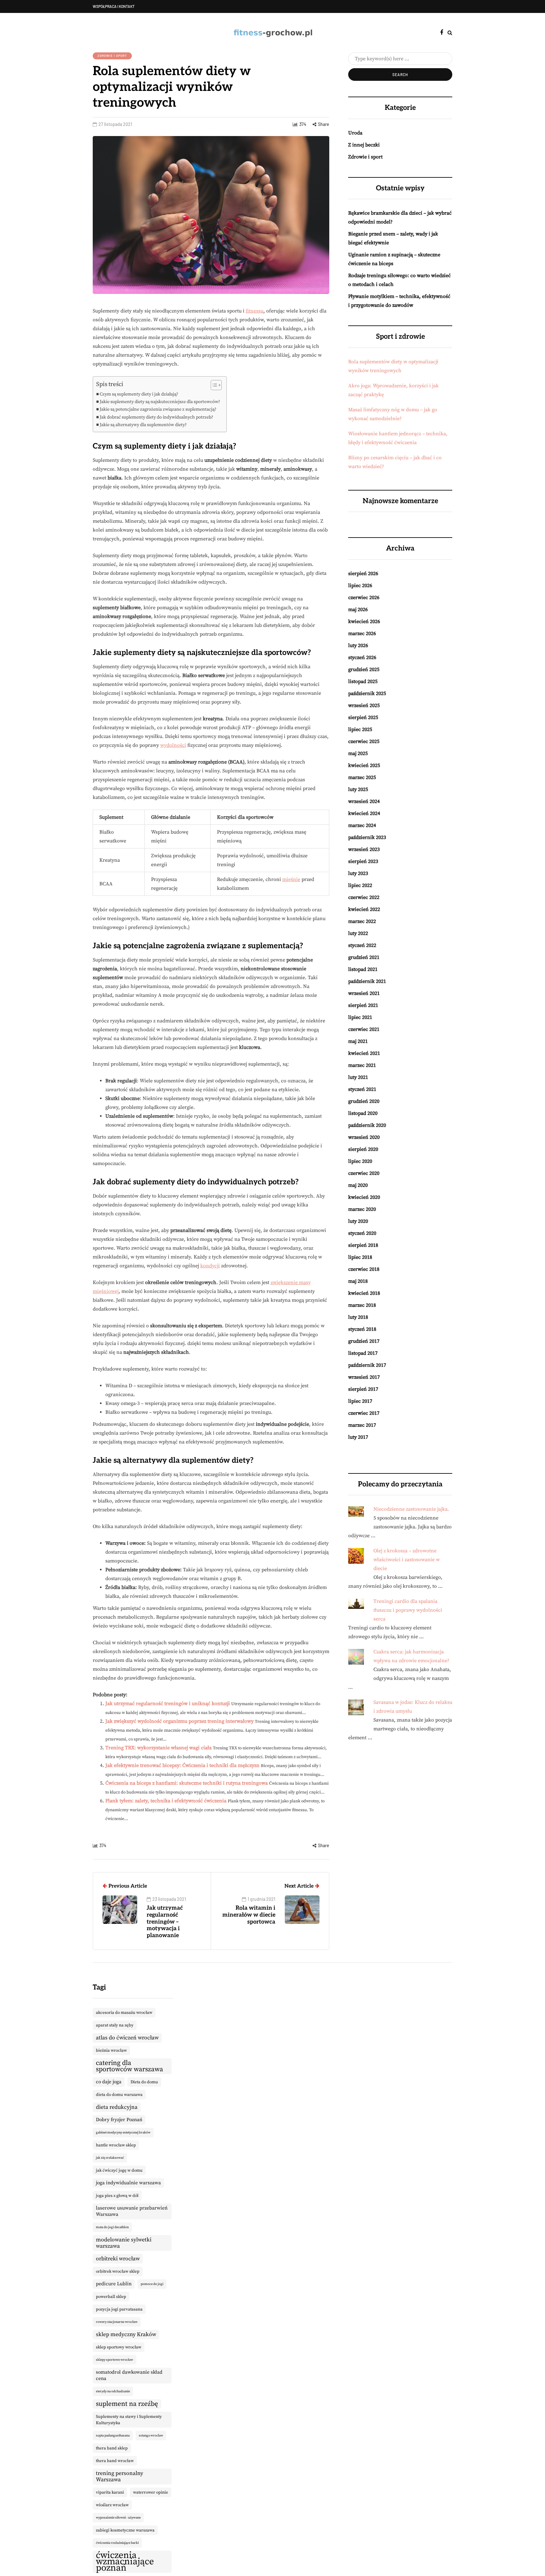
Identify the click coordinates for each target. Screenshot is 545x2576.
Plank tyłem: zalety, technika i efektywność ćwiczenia (166, 1801)
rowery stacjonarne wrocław (117, 2322)
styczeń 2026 (362, 657)
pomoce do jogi (152, 2284)
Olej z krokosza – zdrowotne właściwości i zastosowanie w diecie (407, 1560)
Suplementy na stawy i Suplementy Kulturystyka (129, 2420)
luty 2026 (358, 645)
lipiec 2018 (360, 1257)
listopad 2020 (363, 1113)
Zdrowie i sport (112, 56)
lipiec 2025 (360, 729)
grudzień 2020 (364, 1101)
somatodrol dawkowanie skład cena (129, 2375)
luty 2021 (358, 1077)
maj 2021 (358, 1041)
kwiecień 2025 (364, 765)
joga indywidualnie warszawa (128, 2183)
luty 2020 (358, 1221)
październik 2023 (367, 837)
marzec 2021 (362, 1065)
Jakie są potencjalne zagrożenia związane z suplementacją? (158, 409)
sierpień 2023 (363, 861)
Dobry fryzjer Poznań (119, 2120)
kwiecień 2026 (364, 622)
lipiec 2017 (360, 1401)
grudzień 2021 (364, 957)
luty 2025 (358, 789)
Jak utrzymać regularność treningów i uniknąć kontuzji (168, 1704)
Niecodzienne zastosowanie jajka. (411, 1509)
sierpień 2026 (363, 574)
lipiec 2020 (360, 1161)
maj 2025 (358, 753)
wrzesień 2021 (364, 993)
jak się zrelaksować (110, 2158)
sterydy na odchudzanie (113, 2391)
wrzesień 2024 (364, 801)
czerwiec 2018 (364, 1269)
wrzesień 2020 (364, 1137)
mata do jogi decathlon (112, 2227)
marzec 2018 (362, 1305)
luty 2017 (358, 1437)
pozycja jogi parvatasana (119, 2309)
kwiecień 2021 (364, 1053)
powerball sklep (111, 2297)
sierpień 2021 (363, 1005)
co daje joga (109, 2082)
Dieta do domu (144, 2082)
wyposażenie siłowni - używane (118, 2518)
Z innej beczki (364, 145)
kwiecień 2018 (364, 1293)
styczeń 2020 (362, 1233)
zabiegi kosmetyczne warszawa (125, 2530)
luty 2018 (358, 1317)
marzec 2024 (362, 825)
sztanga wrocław (151, 2436)
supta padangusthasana (113, 2436)
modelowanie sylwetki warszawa (124, 2243)
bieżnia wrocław (111, 2050)
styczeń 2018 (362, 1329)
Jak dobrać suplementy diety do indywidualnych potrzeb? (156, 417)
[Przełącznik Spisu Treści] (213, 385)
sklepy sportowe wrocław (114, 2360)
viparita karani (110, 2492)
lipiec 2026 (360, 586)
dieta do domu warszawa (119, 2095)
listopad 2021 (363, 969)
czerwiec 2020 (364, 1173)
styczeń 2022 (362, 945)
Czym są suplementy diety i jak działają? (139, 394)
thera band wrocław (115, 2461)
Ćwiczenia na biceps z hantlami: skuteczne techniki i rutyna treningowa (187, 1783)
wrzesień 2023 (364, 849)
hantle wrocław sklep (116, 2145)
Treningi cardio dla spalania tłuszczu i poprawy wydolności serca (408, 1610)
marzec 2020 (362, 1209)
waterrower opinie (151, 2492)
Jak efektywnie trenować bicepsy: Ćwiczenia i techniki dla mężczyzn (182, 1765)
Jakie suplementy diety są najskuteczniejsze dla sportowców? (160, 402)
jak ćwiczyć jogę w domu (119, 2170)
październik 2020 (367, 1125)
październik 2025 (367, 693)
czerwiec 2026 (364, 598)
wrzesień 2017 (364, 1377)
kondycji (210, 1266)
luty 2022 (358, 933)
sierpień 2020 (363, 1149)
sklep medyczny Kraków (126, 2335)
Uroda (355, 133)
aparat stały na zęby (115, 2025)
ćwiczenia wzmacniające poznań (125, 2562)
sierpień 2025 (363, 717)
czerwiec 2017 (364, 1413)
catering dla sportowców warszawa (129, 2066)
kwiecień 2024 (364, 813)
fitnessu (255, 311)
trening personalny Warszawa (120, 2477)
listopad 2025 (363, 681)
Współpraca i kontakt (114, 6)
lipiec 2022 (360, 885)
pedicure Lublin (114, 2284)
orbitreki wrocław (118, 2259)
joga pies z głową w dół (117, 2196)
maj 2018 (358, 1281)
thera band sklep (112, 2448)
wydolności (173, 745)
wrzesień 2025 (364, 705)
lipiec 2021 (360, 1017)
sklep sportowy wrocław (119, 2347)
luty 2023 (358, 873)
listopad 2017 (363, 1353)
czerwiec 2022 (364, 897)
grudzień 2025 (364, 669)
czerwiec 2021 (364, 1029)
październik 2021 (367, 981)
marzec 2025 (362, 777)
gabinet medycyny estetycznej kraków (123, 2133)
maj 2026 (358, 610)
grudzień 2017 (364, 1341)
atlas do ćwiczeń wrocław (127, 2038)
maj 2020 (358, 1185)
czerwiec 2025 (364, 741)
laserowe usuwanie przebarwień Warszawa (132, 2211)
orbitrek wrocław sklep (118, 2271)
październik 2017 (367, 1365)
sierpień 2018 (363, 1245)
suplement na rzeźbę (127, 2404)
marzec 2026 (362, 634)
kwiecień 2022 (364, 909)
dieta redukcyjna (117, 2107)
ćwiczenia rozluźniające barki (117, 2543)
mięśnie (291, 879)
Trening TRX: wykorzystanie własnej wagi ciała (158, 1748)
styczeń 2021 (362, 1089)
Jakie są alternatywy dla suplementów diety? (143, 425)
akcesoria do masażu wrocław (124, 2013)
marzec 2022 (362, 921)
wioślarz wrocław (112, 2505)
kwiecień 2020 (364, 1197)
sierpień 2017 (363, 1389)
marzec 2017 (362, 1425)
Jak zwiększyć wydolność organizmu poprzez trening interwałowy (179, 1721)
